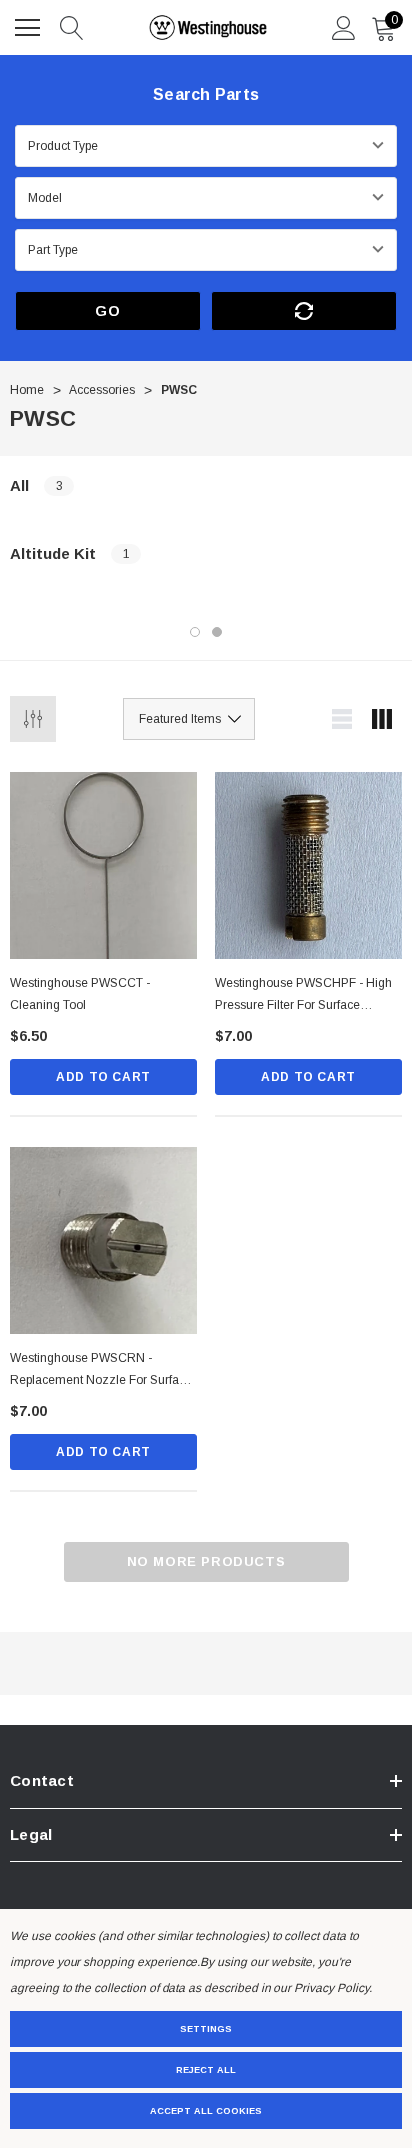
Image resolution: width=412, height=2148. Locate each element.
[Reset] (304, 311)
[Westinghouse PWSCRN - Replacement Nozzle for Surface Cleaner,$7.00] (103, 1240)
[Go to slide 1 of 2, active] (195, 632)
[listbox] (189, 719)
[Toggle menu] (30, 25)
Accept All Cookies (206, 2111)
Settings (206, 2029)
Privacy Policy (331, 1988)
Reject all (206, 2070)
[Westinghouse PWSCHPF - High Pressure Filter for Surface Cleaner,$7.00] (308, 865)
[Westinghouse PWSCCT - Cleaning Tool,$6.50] (103, 865)
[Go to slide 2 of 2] (217, 632)
